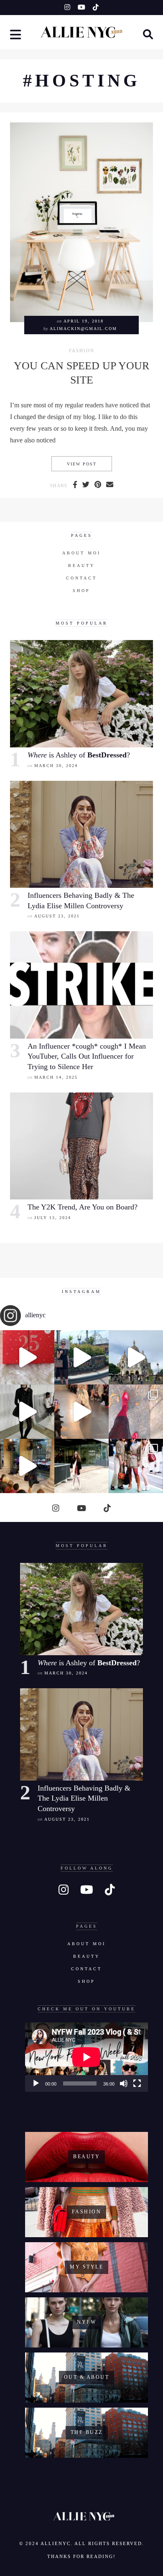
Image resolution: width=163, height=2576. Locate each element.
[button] (16, 36)
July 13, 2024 (53, 1218)
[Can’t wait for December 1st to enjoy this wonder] (27, 1357)
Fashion (82, 351)
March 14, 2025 (56, 1077)
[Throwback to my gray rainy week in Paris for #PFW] (27, 1412)
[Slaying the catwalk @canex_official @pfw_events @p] (27, 1466)
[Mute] (124, 2083)
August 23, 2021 (57, 916)
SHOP (81, 591)
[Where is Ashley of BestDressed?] (81, 694)
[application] (87, 2057)
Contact (81, 578)
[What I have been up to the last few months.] (81, 1357)
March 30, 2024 (56, 766)
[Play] (36, 2083)
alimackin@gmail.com (83, 329)
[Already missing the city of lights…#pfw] (136, 1412)
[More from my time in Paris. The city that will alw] (136, 1357)
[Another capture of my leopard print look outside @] (136, 1466)
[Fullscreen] (137, 2083)
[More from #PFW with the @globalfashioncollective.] (81, 1412)
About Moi (81, 553)
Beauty (81, 565)
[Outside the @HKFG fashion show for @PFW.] (81, 1466)
